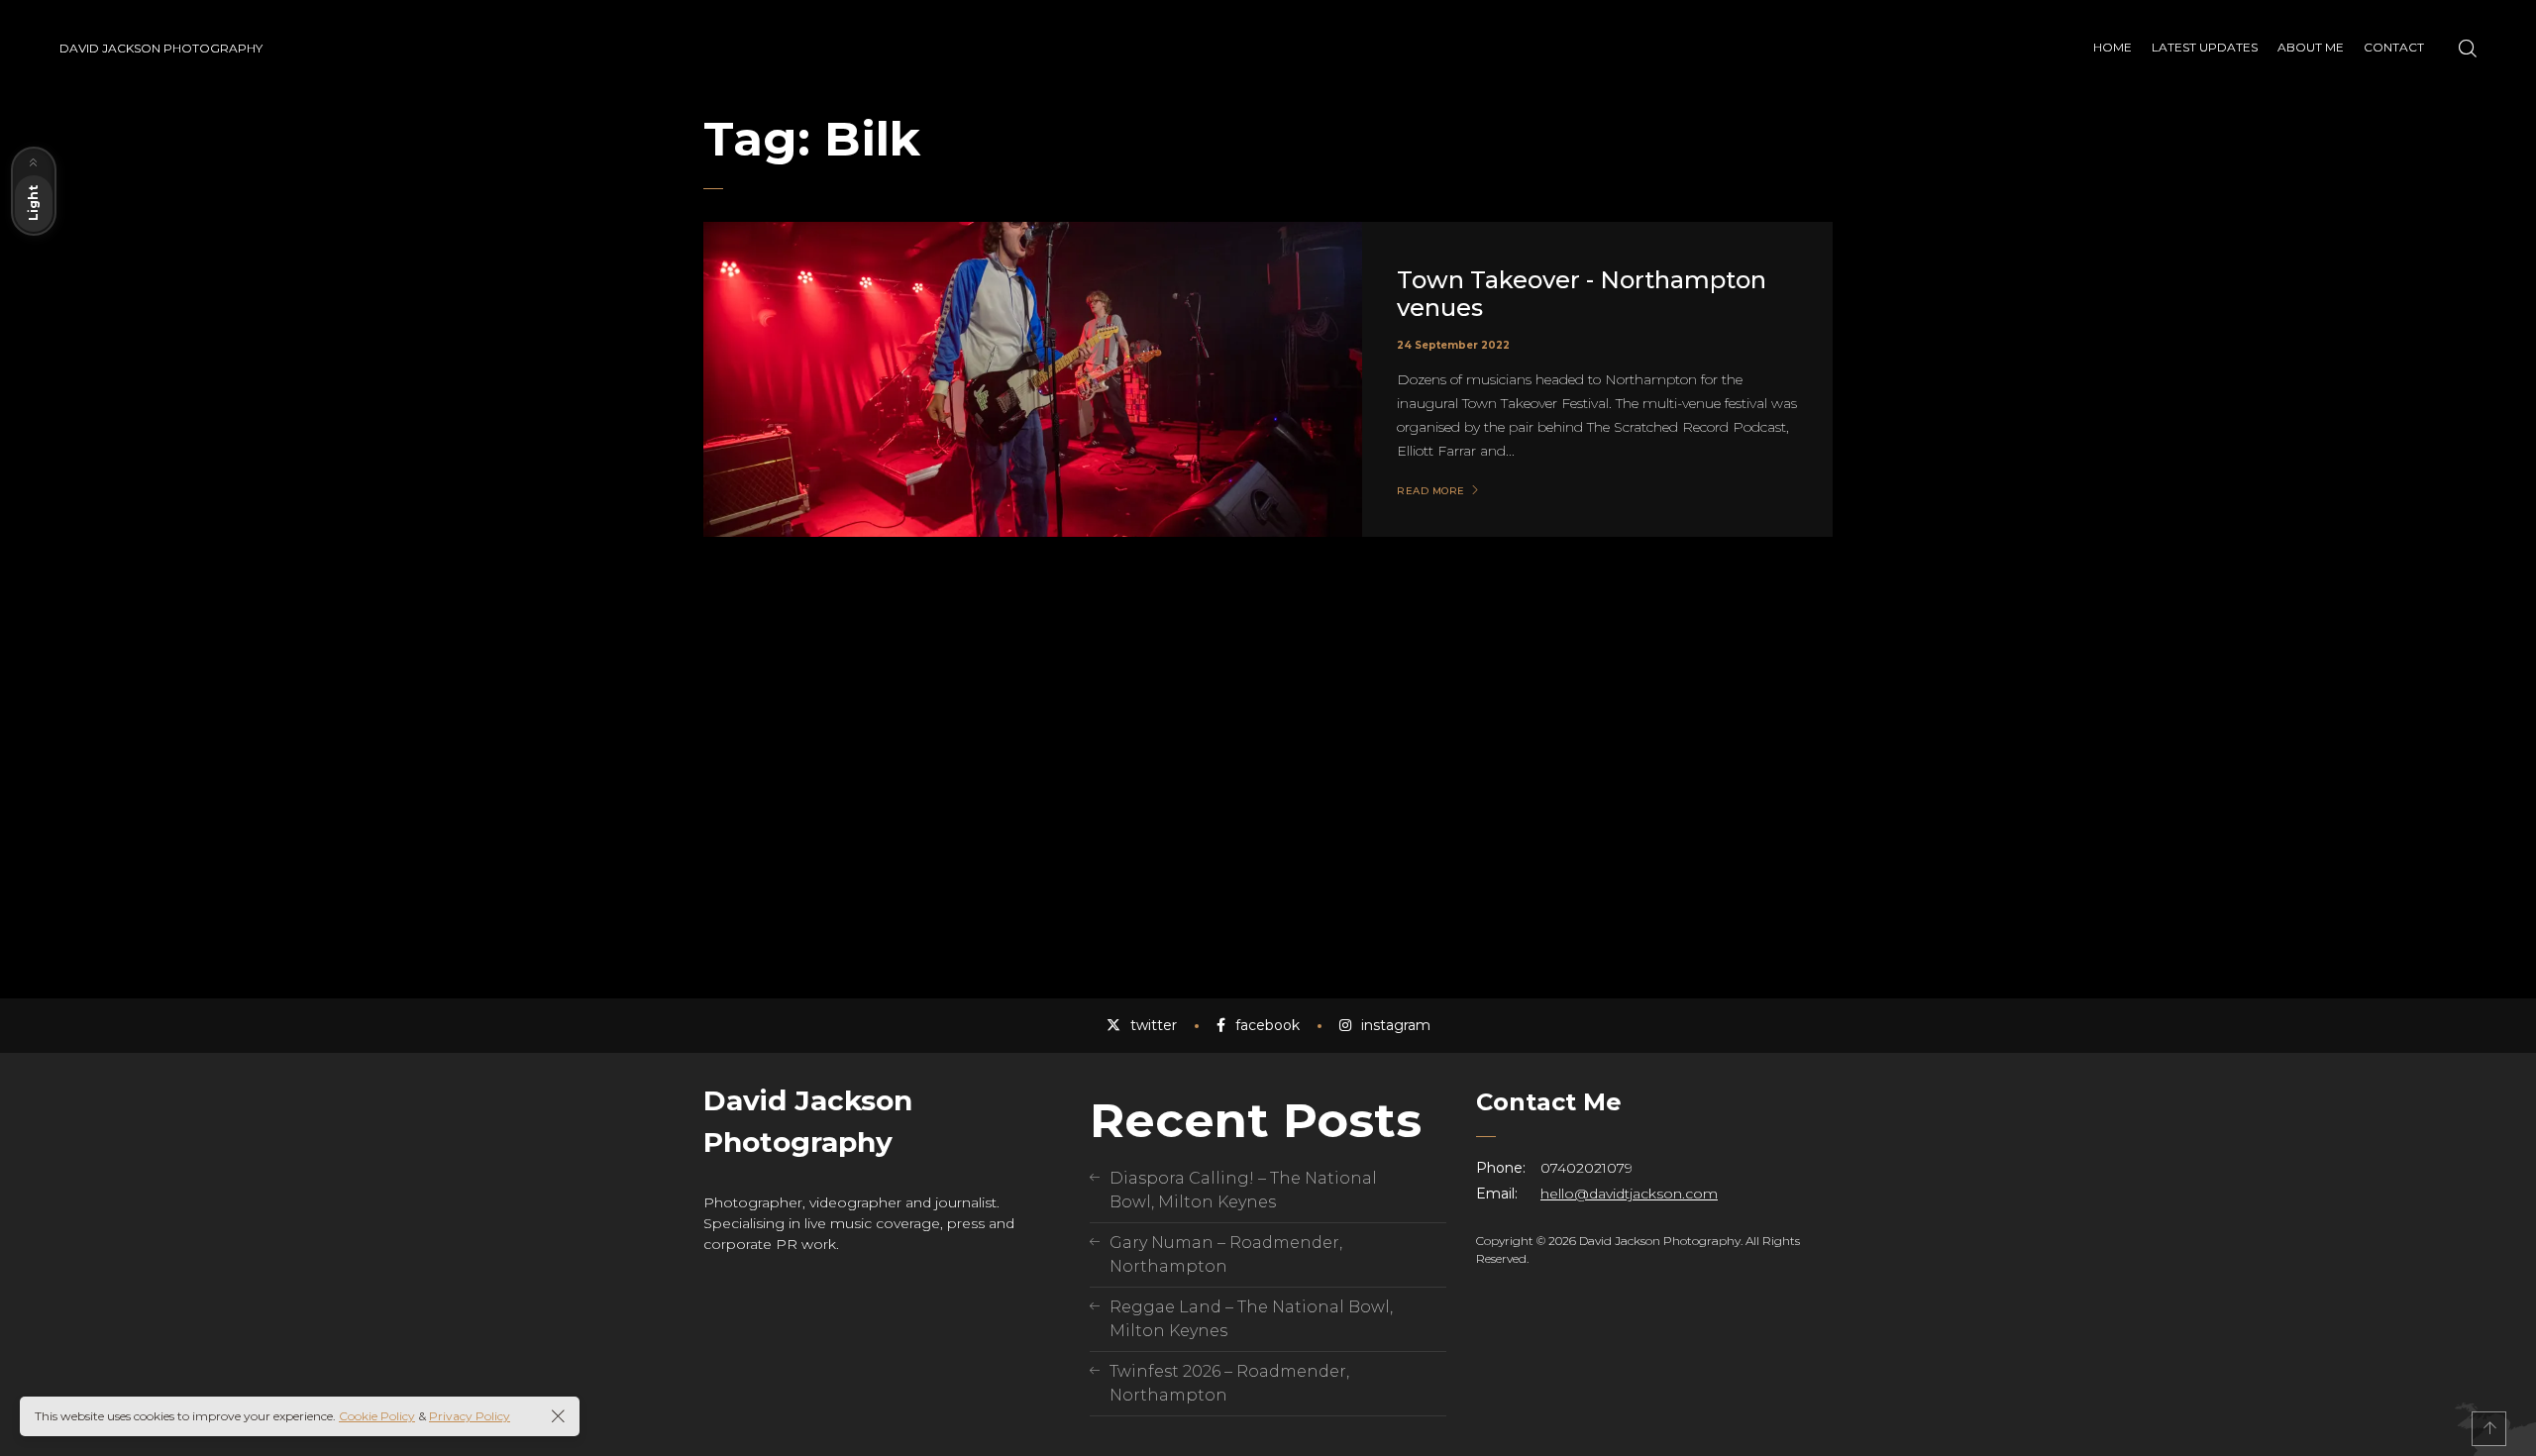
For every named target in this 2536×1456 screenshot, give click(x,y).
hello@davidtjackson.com (1629, 1194)
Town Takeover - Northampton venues (1582, 294)
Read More (1431, 491)
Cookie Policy (377, 1416)
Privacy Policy (470, 1416)
